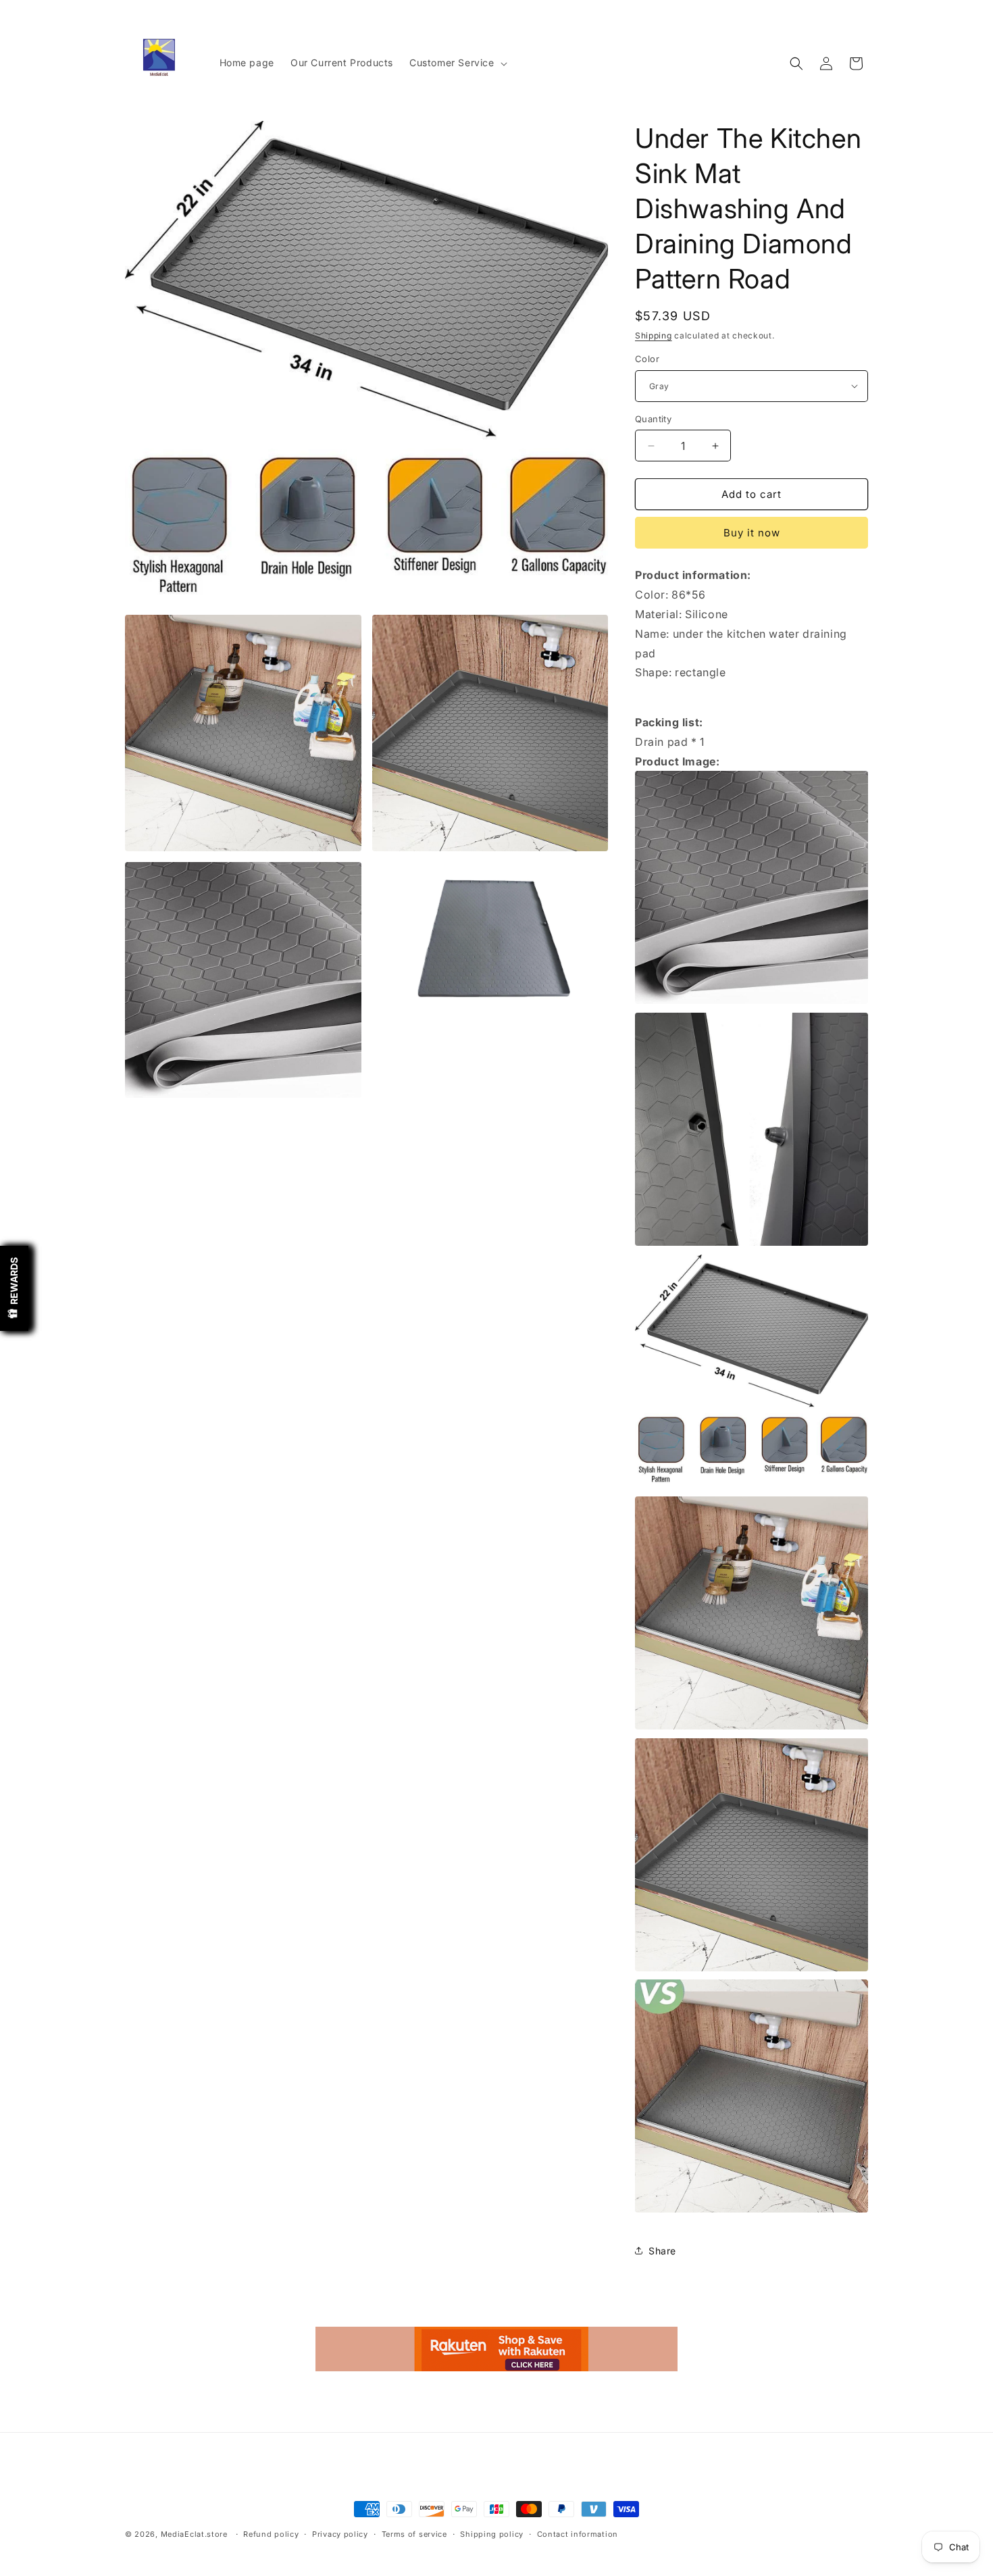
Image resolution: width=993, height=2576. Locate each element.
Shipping (654, 335)
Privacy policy (340, 2534)
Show (14, 1288)
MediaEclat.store (194, 2534)
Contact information (578, 2534)
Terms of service (414, 2534)
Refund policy (271, 2534)
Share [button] (662, 2251)
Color (647, 359)
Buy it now (752, 533)
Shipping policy (492, 2534)
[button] (457, 63)
